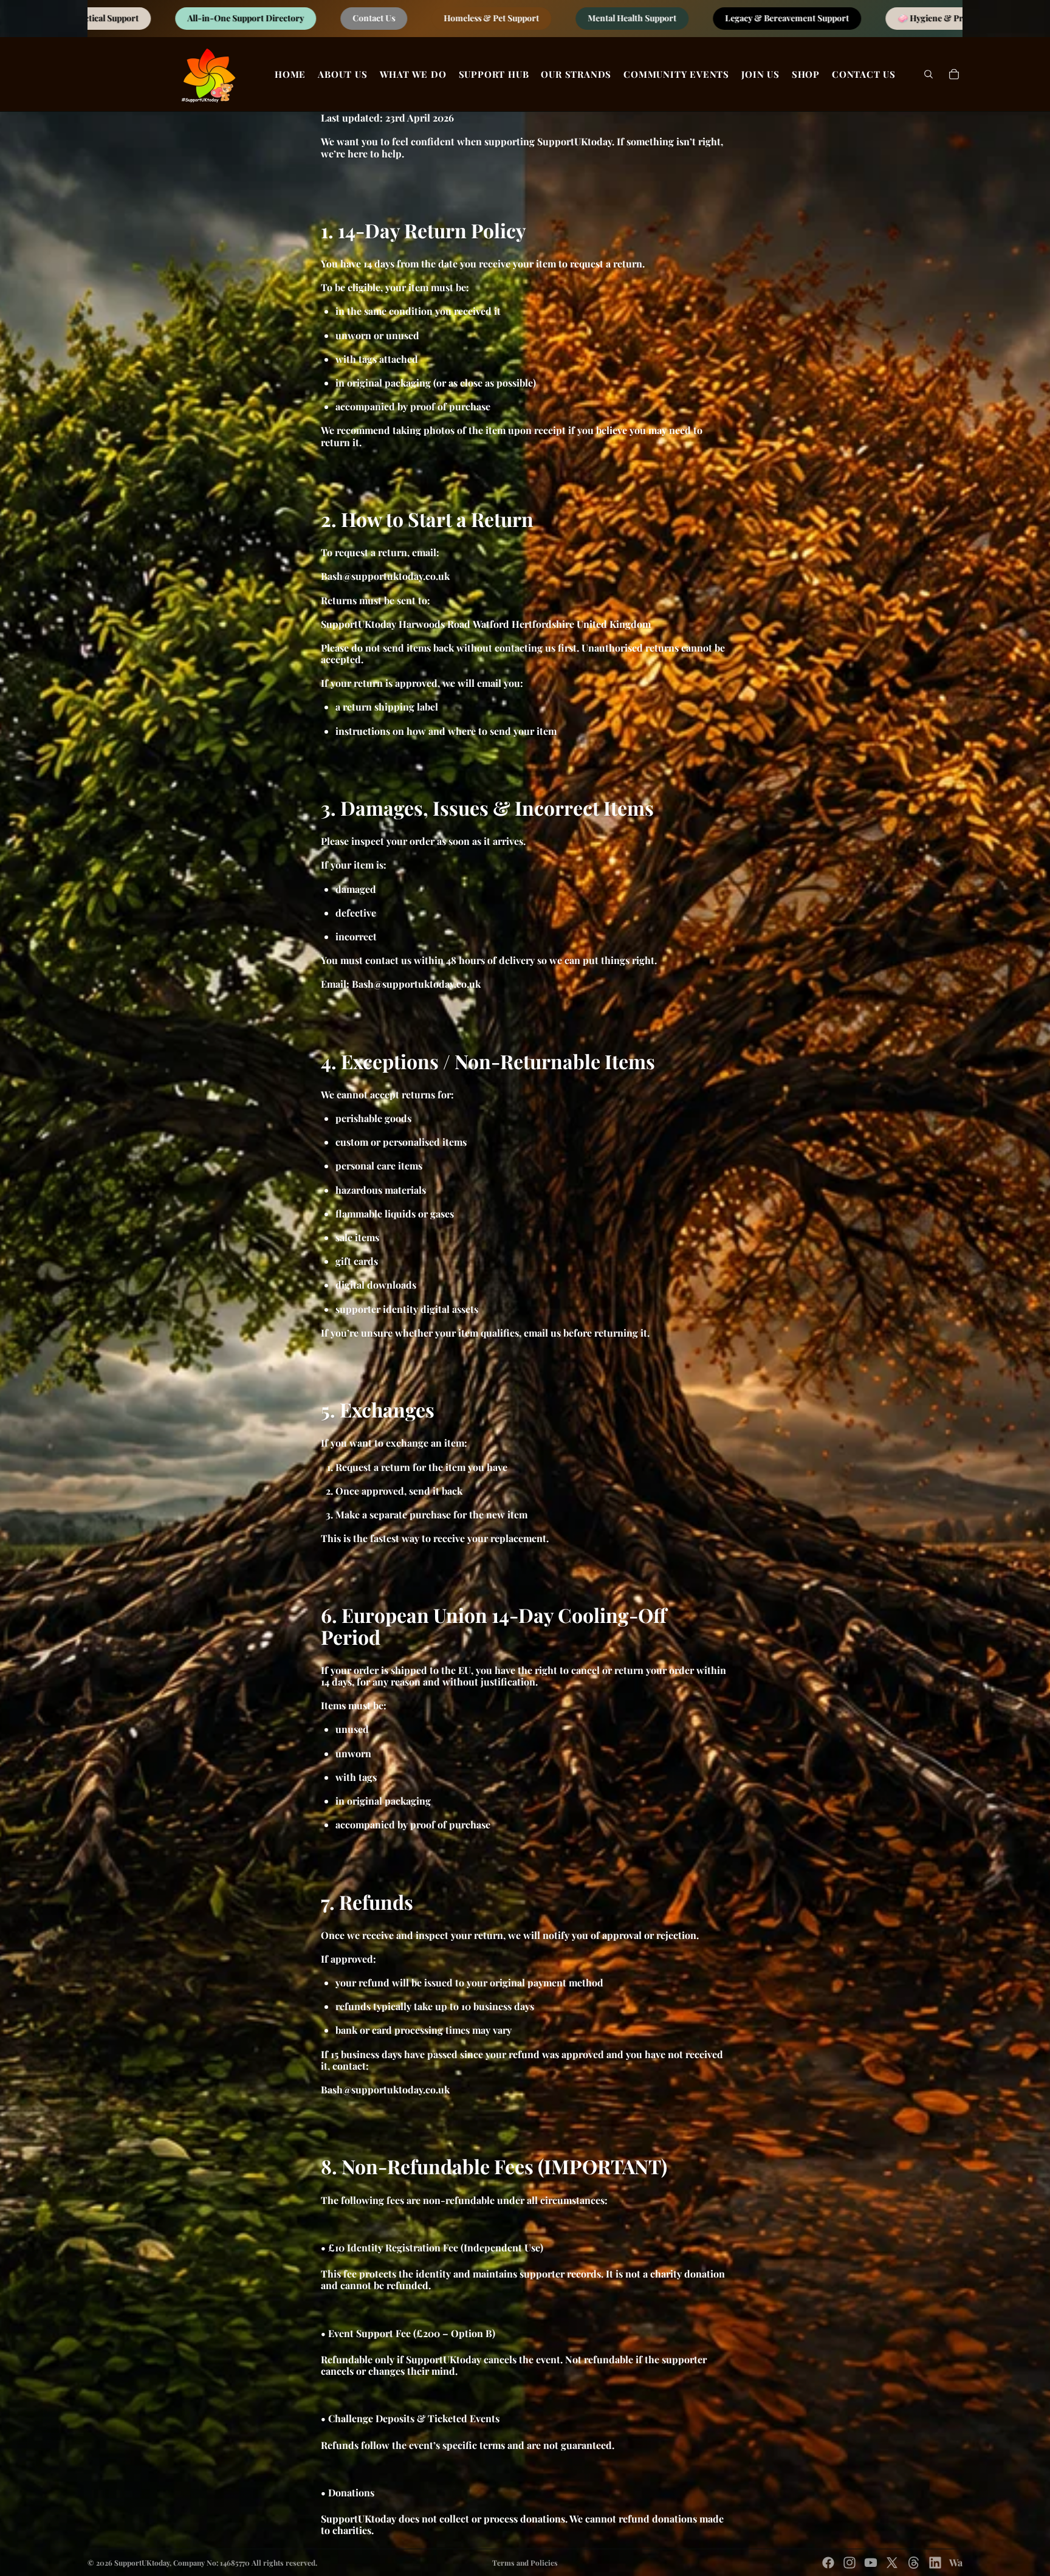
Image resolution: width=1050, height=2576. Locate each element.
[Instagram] (849, 2563)
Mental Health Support (146, 19)
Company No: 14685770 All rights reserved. (245, 2563)
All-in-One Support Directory (643, 19)
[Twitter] (892, 2563)
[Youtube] (871, 2563)
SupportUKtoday (142, 2563)
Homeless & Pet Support (889, 19)
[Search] (928, 74)
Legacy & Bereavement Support (301, 19)
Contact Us (771, 19)
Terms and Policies (525, 2563)
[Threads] (914, 2563)
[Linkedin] (935, 2563)
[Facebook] (828, 2563)
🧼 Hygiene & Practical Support (474, 19)
